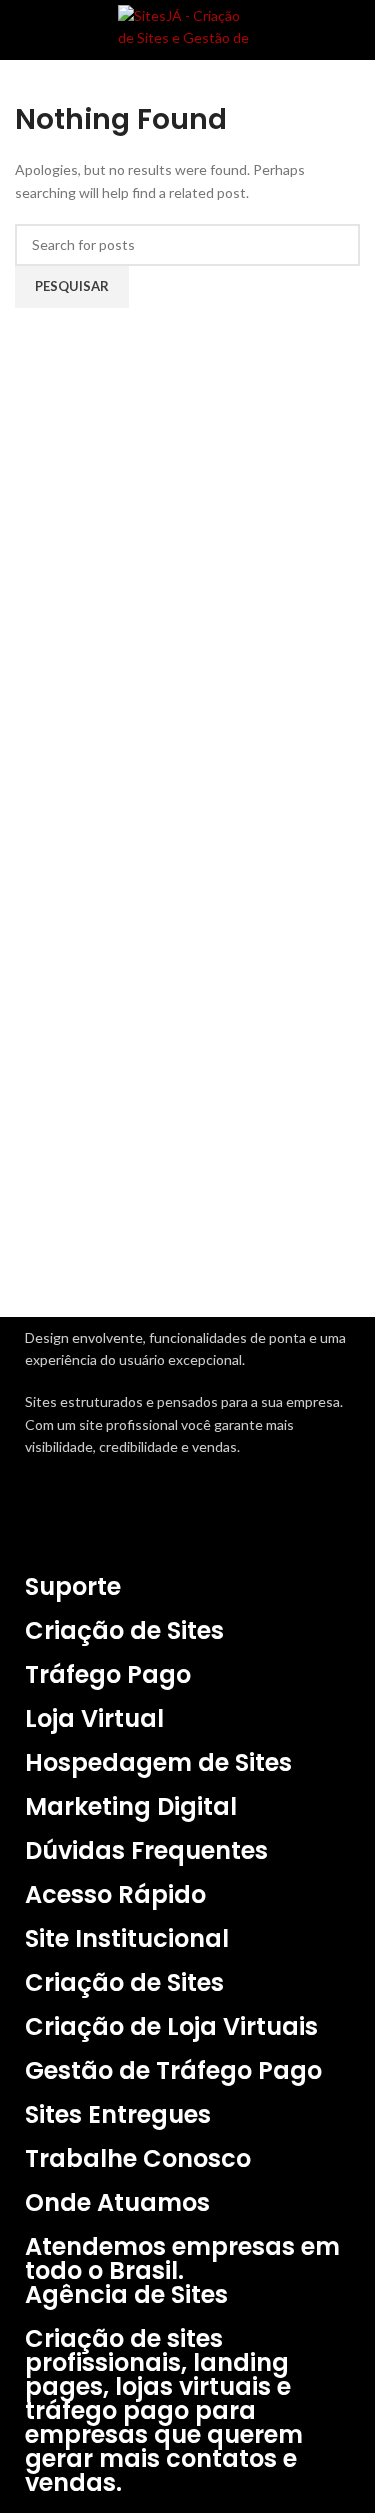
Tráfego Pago (108, 1674)
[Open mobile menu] (23, 30)
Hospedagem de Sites (158, 1762)
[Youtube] (209, 1523)
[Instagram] (103, 1523)
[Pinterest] (262, 1523)
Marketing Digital (131, 1806)
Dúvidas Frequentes (146, 1850)
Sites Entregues (118, 2114)
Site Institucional (127, 1938)
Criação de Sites (124, 1630)
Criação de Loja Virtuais (171, 2026)
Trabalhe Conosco (138, 2158)
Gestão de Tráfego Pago (173, 2070)
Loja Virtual (94, 1718)
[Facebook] (50, 1523)
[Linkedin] (156, 1523)
